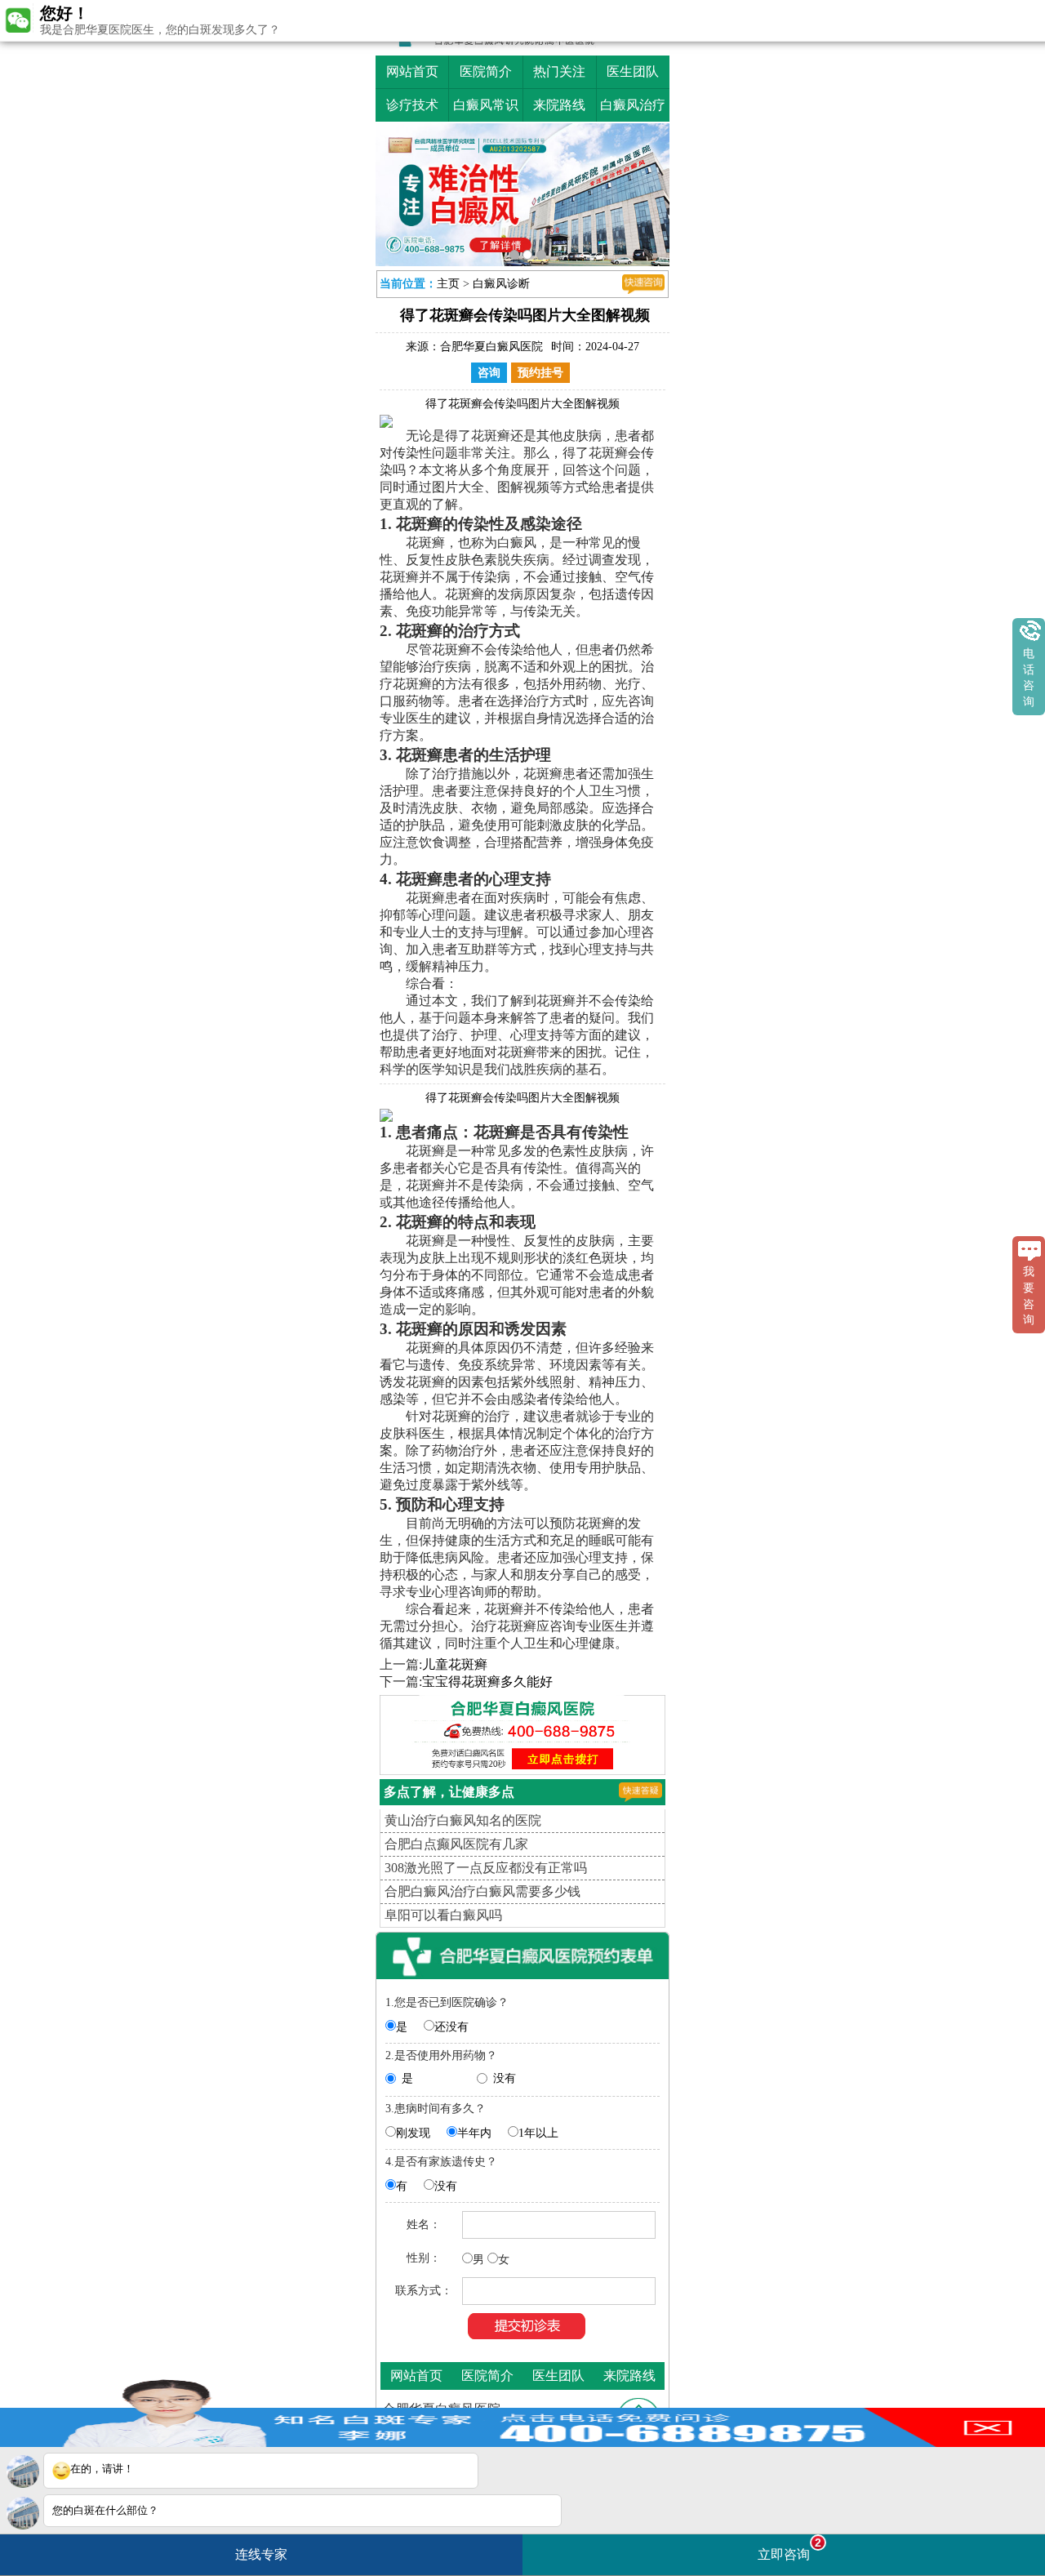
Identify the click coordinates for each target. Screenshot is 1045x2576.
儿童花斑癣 (455, 1668)
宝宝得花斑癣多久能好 (487, 1686)
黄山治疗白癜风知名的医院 (463, 1824)
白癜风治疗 (633, 105)
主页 (448, 288)
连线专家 (261, 2554)
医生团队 (633, 71)
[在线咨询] (643, 288)
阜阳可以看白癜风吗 (443, 1919)
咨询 (489, 377)
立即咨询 (789, 2549)
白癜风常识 (486, 105)
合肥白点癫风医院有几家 (456, 1848)
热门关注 (559, 71)
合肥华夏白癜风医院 (491, 351)
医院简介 (486, 71)
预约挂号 (540, 377)
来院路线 (559, 105)
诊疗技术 (412, 105)
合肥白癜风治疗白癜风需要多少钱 (482, 1895)
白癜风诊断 (501, 288)
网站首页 (412, 71)
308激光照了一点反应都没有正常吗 (486, 1872)
